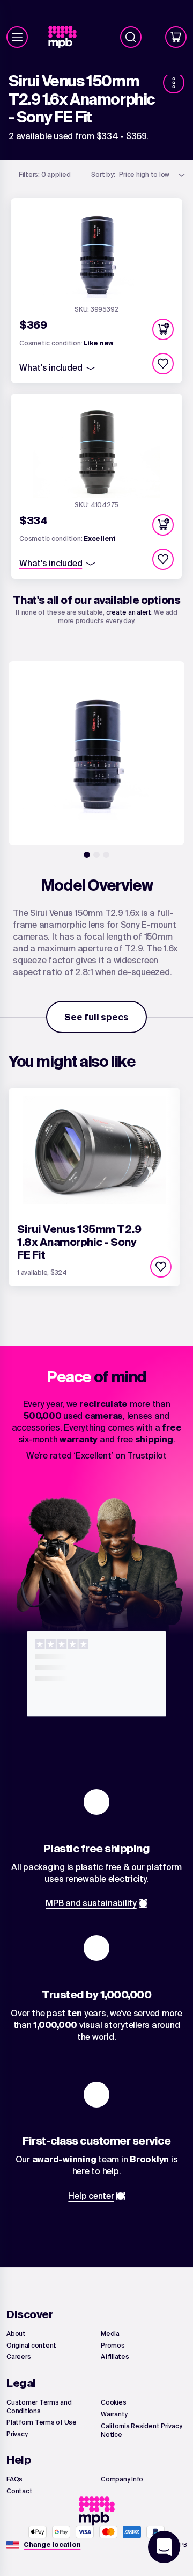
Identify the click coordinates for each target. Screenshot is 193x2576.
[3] (106, 855)
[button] (163, 329)
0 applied (45, 174)
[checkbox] (163, 364)
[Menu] (17, 37)
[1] (87, 855)
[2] (96, 855)
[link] (67, 37)
